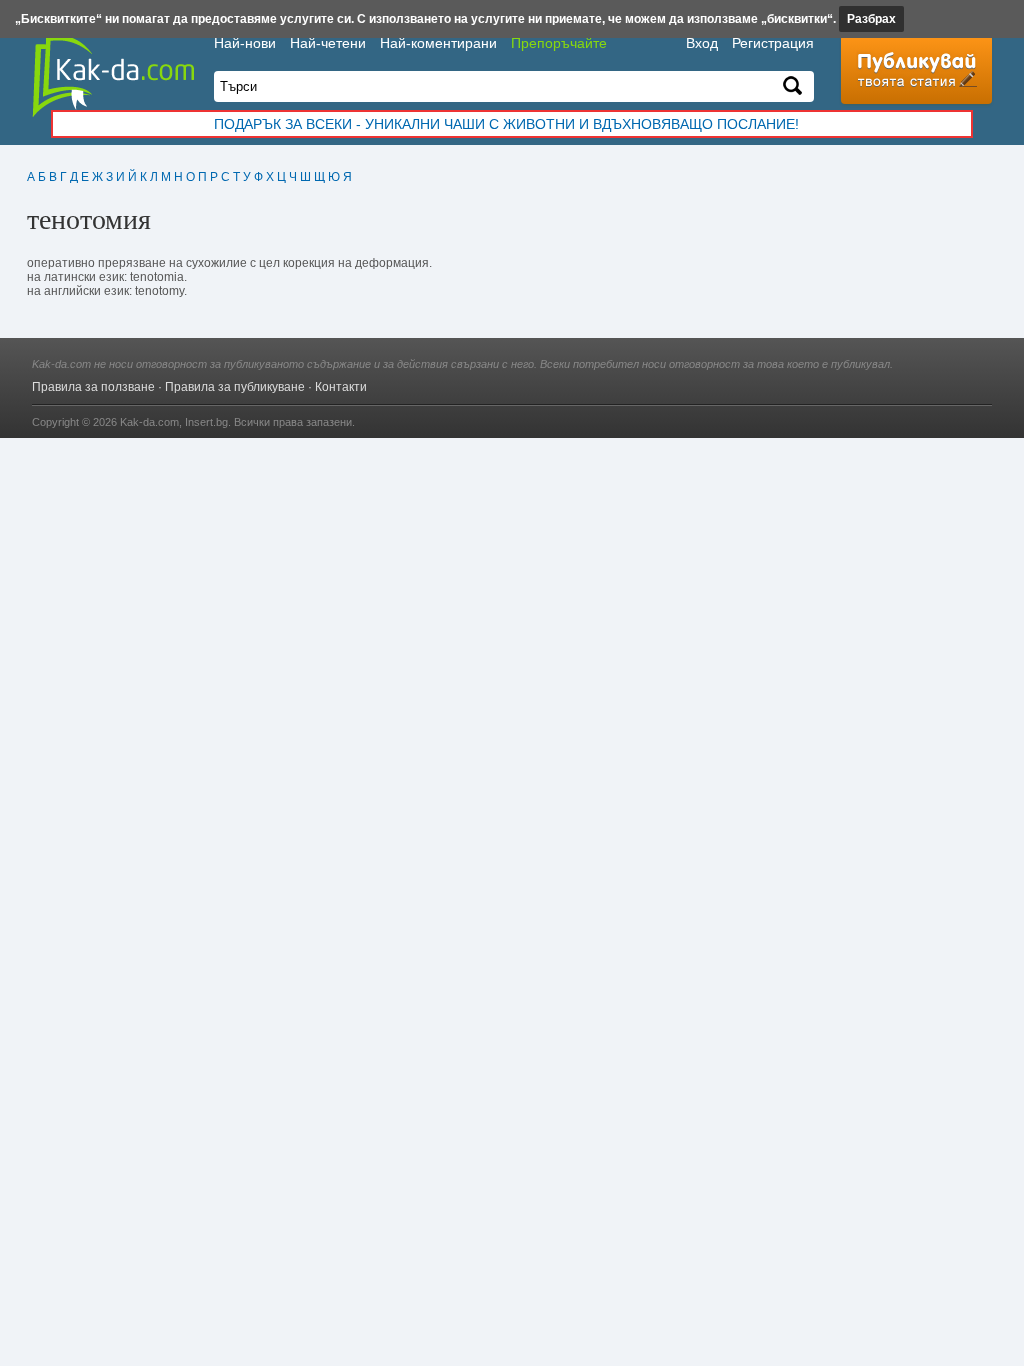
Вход (702, 43)
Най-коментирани (438, 43)
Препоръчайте (559, 43)
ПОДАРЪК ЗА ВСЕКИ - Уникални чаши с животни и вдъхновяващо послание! (506, 124)
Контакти (341, 387)
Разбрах (871, 19)
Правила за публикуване (235, 387)
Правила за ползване (93, 387)
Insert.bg (206, 422)
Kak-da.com (149, 422)
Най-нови (245, 43)
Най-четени (328, 43)
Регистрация (773, 43)
